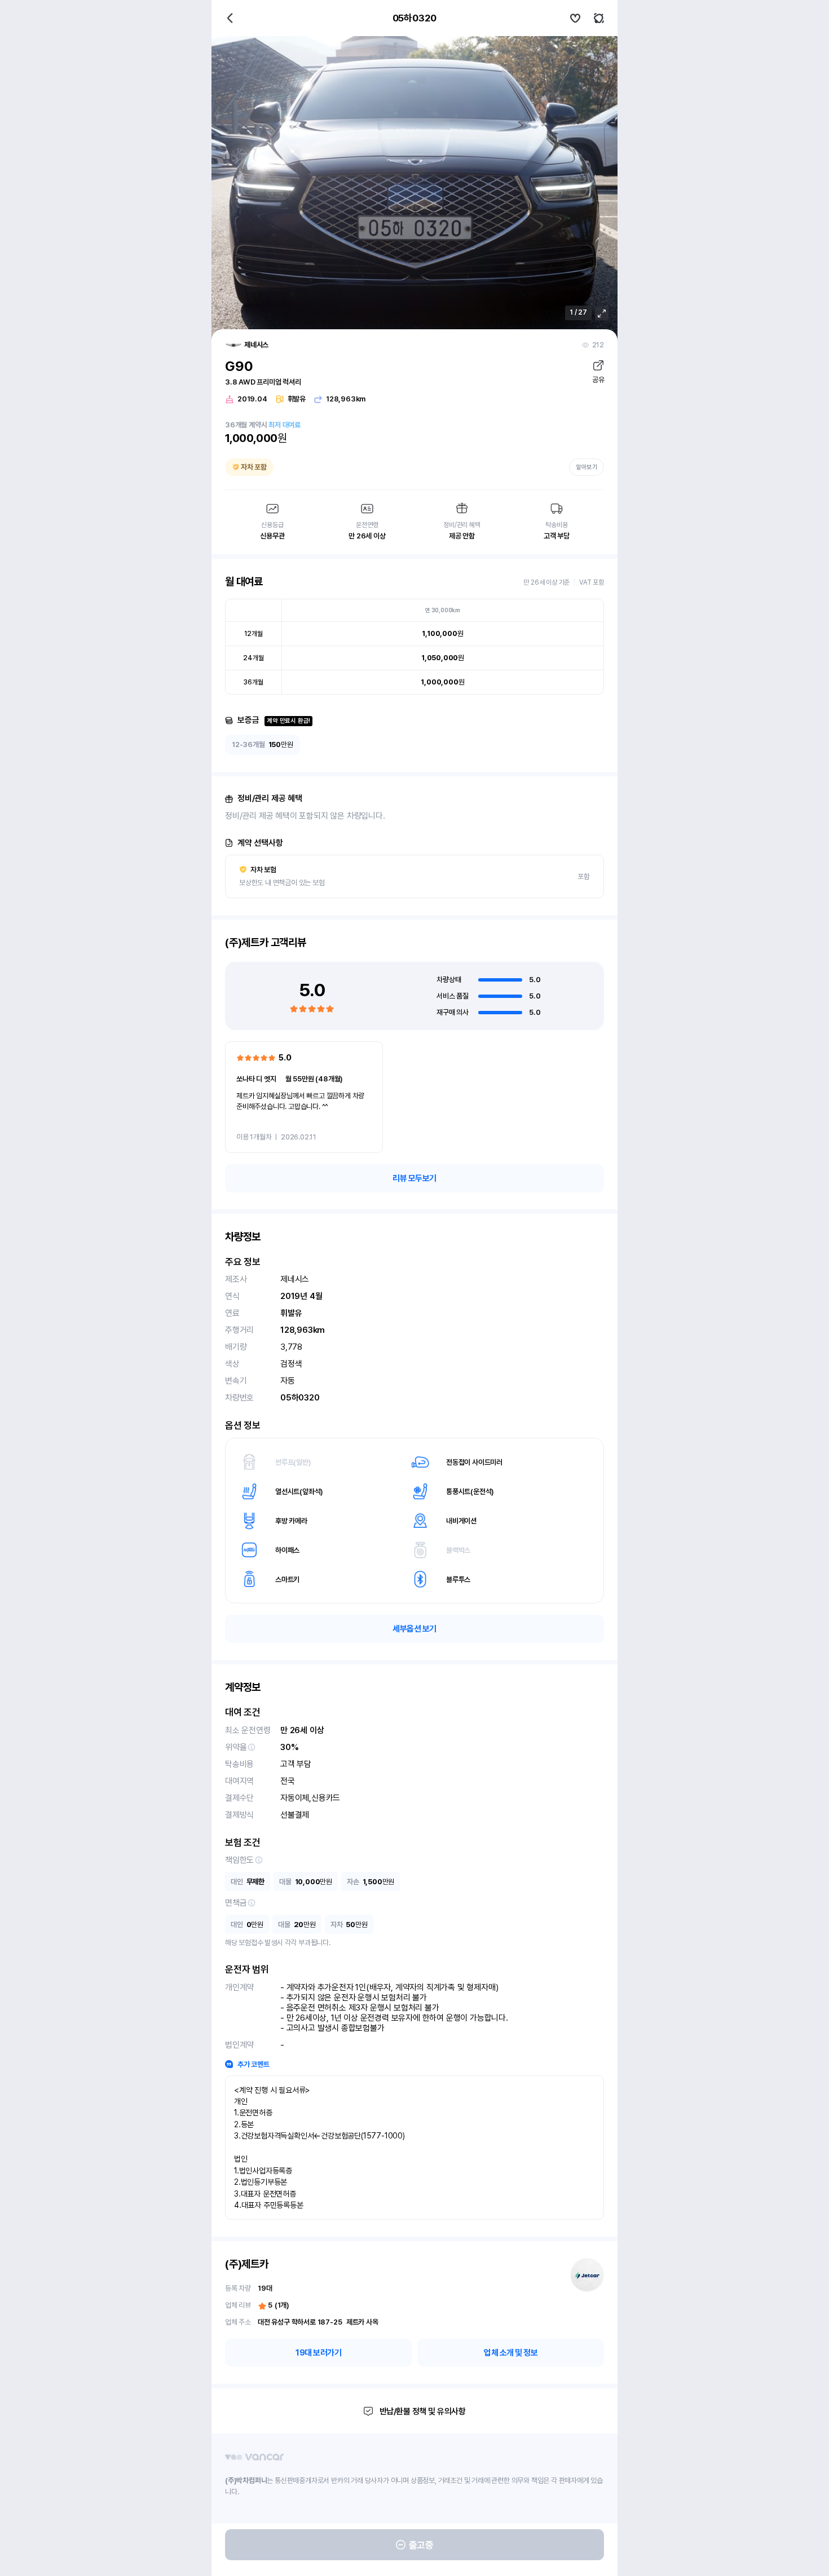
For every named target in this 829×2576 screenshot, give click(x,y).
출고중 (421, 2545)
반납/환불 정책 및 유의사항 (423, 2411)
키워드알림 (599, 18)
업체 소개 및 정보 (511, 2353)
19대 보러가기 (318, 2353)
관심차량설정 (575, 18)
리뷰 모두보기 (414, 1178)
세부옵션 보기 (414, 1629)
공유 (598, 380)
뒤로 (230, 18)
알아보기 (587, 467)
